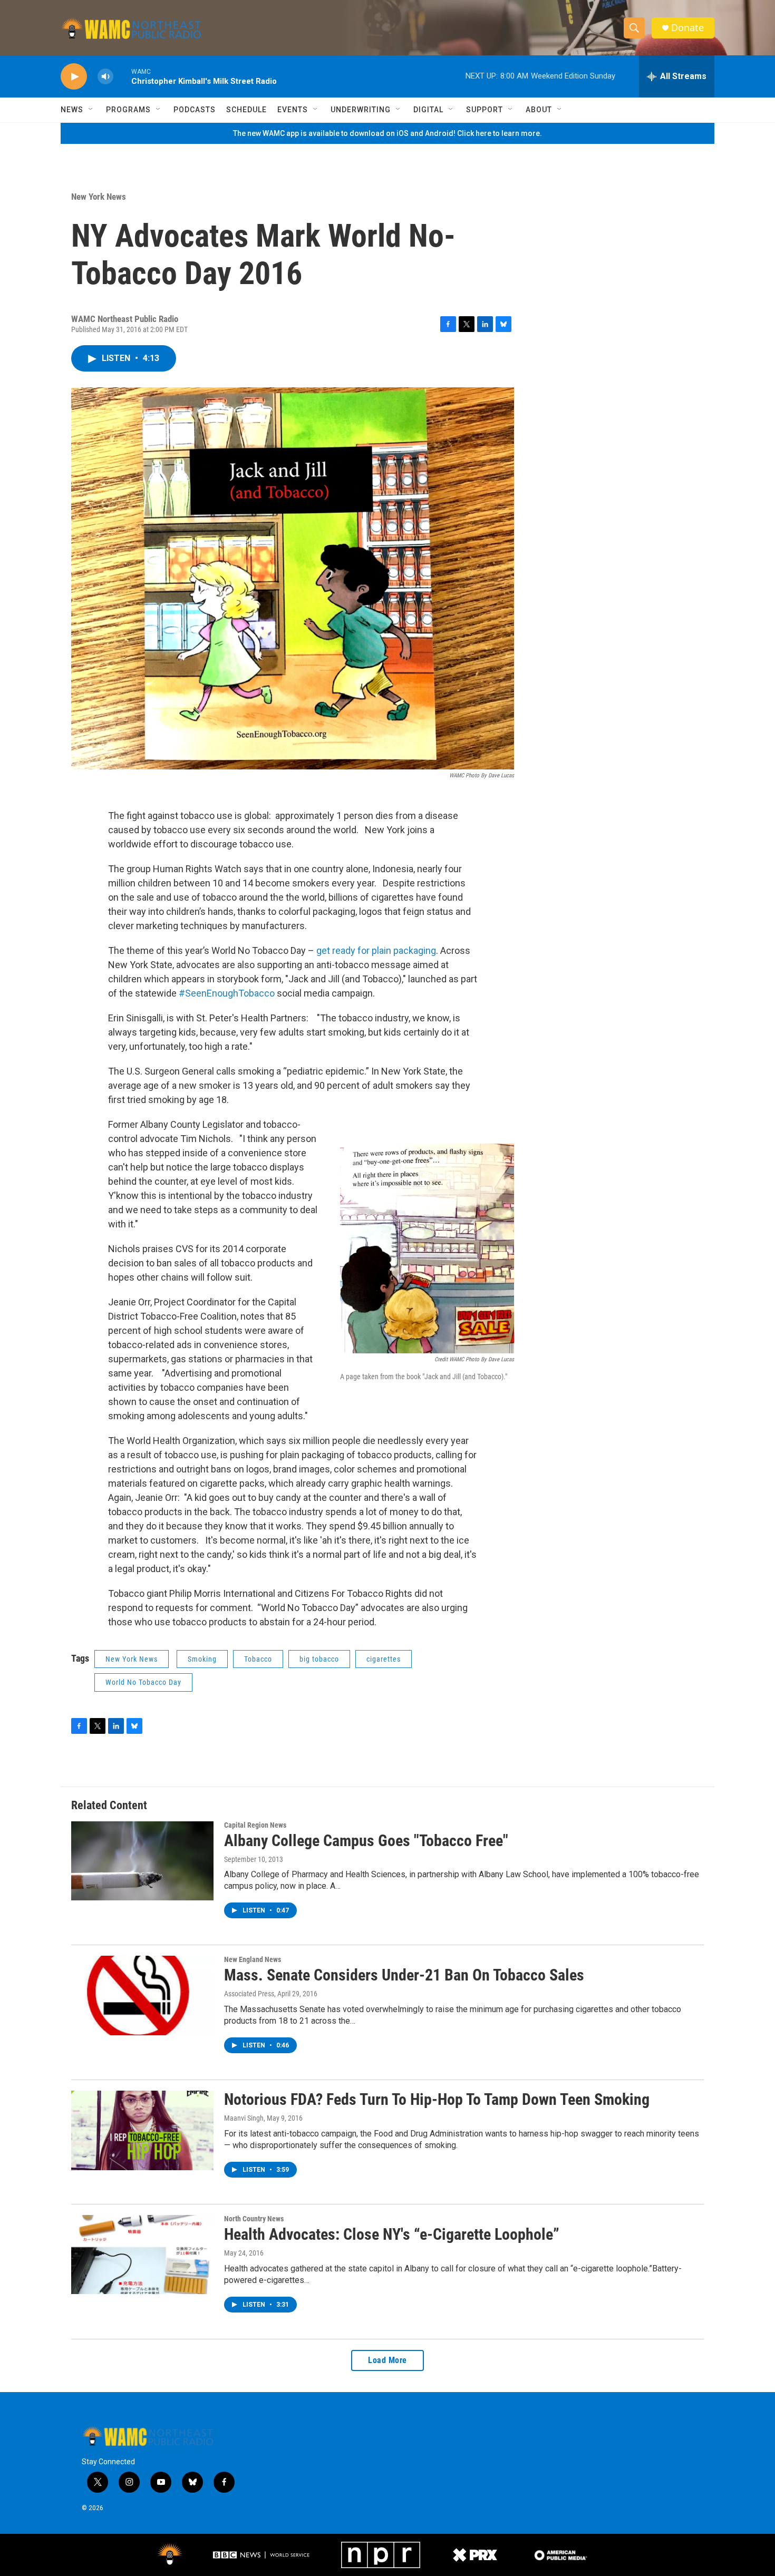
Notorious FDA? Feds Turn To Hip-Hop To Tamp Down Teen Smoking (437, 2099)
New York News (99, 197)
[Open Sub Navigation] (91, 110)
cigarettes (384, 1659)
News (72, 110)
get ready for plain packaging (376, 950)
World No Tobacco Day (143, 1682)
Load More (387, 2360)
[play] (74, 77)
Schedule (246, 110)
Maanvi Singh (244, 2118)
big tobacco (319, 1659)
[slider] (122, 76)
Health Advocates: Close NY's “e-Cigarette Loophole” (392, 2234)
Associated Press (249, 1994)
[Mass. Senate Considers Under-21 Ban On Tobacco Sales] (142, 1995)
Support (485, 110)
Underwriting (361, 110)
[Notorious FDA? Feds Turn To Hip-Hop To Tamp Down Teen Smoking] (142, 2130)
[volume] (105, 77)
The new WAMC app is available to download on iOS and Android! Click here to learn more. (387, 133)
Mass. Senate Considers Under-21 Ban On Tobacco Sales (404, 1975)
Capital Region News (255, 1825)
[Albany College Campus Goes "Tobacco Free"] (142, 1861)
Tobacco (258, 1659)
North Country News (254, 2219)
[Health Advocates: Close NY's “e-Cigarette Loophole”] (142, 2255)
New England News (253, 1959)
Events (293, 110)
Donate (687, 28)
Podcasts (195, 110)
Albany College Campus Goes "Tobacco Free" (366, 1841)
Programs (128, 110)
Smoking (202, 1659)
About (539, 110)
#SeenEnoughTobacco (227, 993)
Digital (428, 110)
